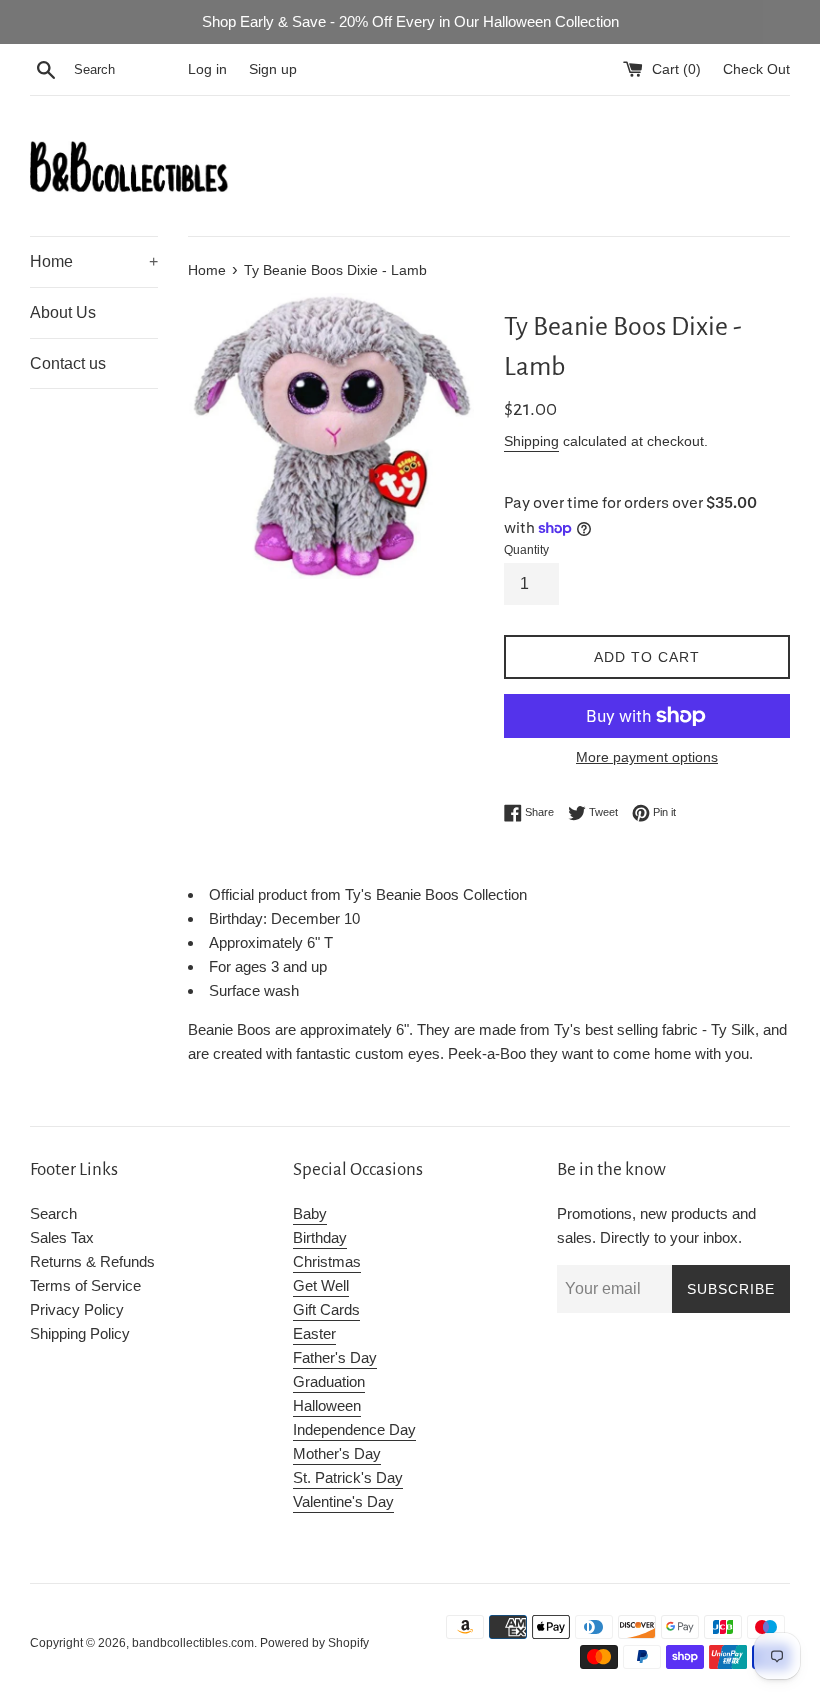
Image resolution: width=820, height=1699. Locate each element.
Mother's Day (337, 1453)
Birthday (320, 1237)
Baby (310, 1213)
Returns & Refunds (92, 1261)
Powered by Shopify (314, 1643)
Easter (314, 1333)
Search (53, 1213)
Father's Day (335, 1357)
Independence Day (354, 1429)
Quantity (526, 550)
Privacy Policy (77, 1309)
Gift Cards (326, 1309)
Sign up (273, 69)
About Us (63, 312)
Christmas (327, 1261)
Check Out (756, 69)
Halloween (327, 1405)
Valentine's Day (343, 1501)
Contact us (68, 363)
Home (94, 261)
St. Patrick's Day (348, 1477)
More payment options (647, 757)
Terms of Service (85, 1285)
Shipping (531, 441)
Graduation (329, 1381)
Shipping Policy (80, 1333)
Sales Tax (62, 1237)
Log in (207, 69)
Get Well (321, 1285)
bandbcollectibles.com (193, 1643)
